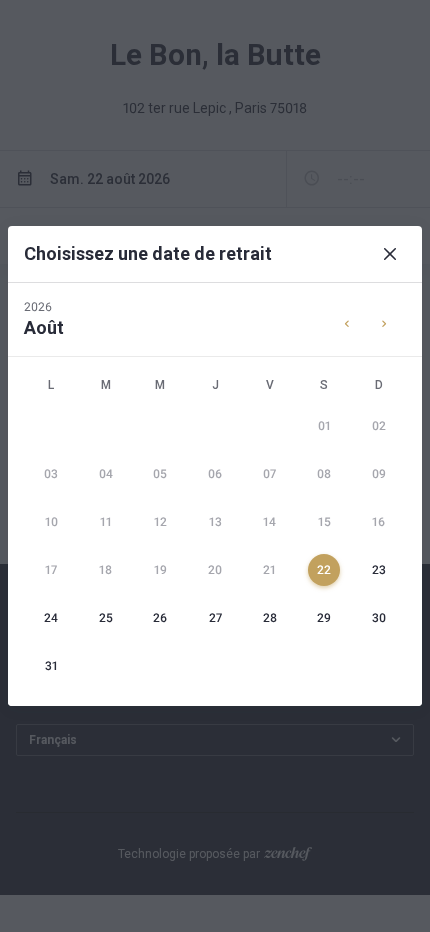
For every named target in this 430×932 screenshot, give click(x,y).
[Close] (390, 254)
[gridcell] (324, 426)
